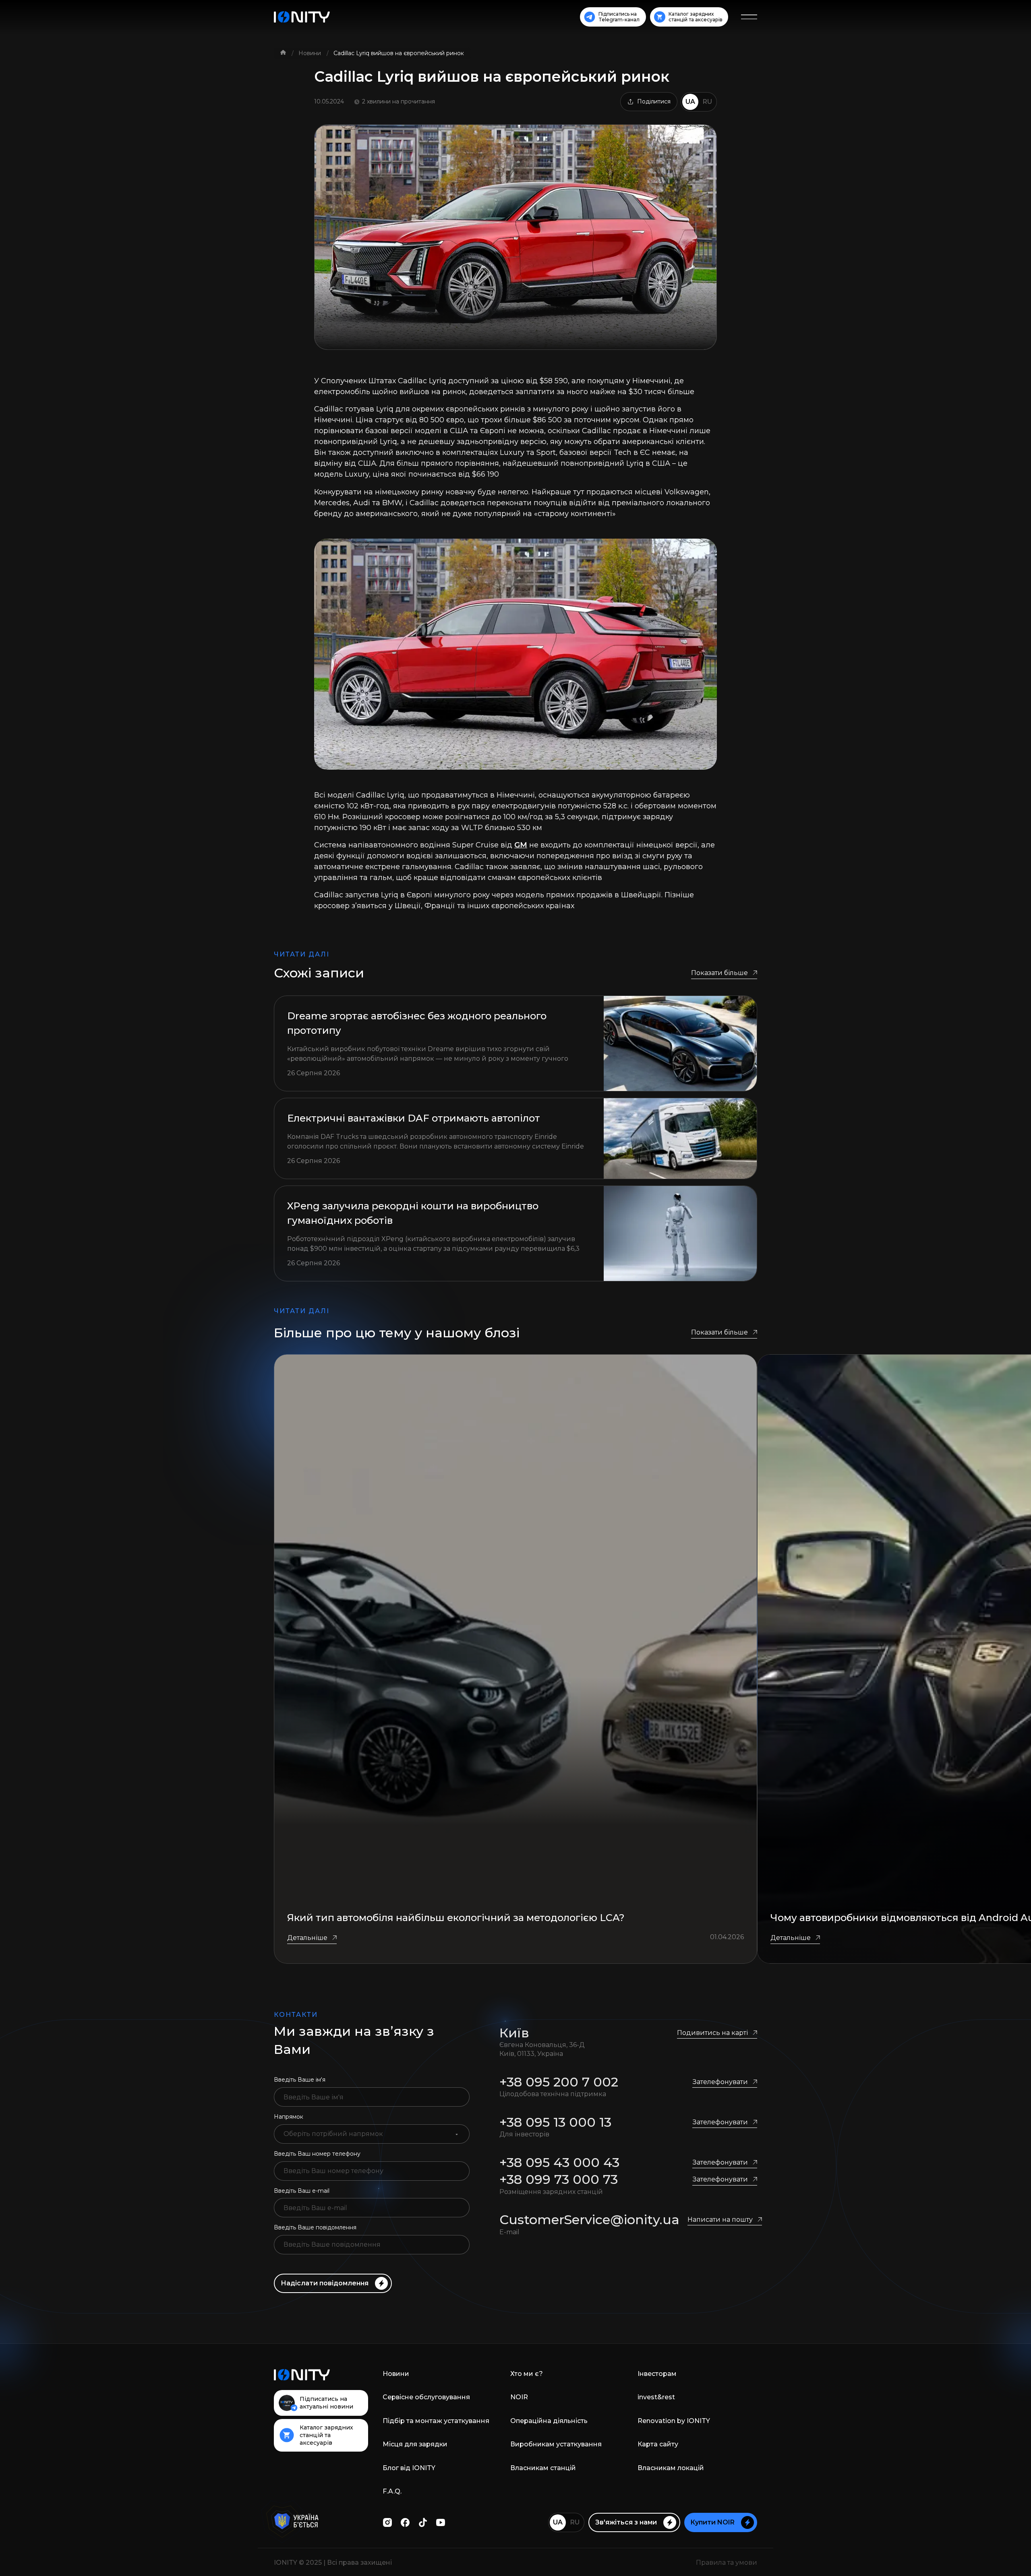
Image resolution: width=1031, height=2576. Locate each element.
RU (707, 102)
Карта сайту (658, 2444)
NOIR (519, 2397)
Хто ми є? (527, 2374)
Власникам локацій (671, 2468)
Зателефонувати (720, 2082)
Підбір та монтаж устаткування (436, 2421)
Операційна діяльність (549, 2421)
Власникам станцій (543, 2468)
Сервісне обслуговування (426, 2397)
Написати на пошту (720, 2220)
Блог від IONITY (409, 2468)
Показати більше (719, 973)
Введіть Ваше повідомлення (315, 2227)
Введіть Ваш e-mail (302, 2191)
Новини (311, 53)
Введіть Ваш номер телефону (317, 2154)
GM (521, 845)
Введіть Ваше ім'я (300, 2080)
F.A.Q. (392, 2491)
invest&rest (656, 2397)
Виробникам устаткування (556, 2444)
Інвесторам (657, 2374)
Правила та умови (727, 2563)
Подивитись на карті (712, 2033)
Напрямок (289, 2117)
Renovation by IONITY (674, 2421)
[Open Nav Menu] (749, 17)
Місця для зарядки (415, 2444)
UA (690, 102)
